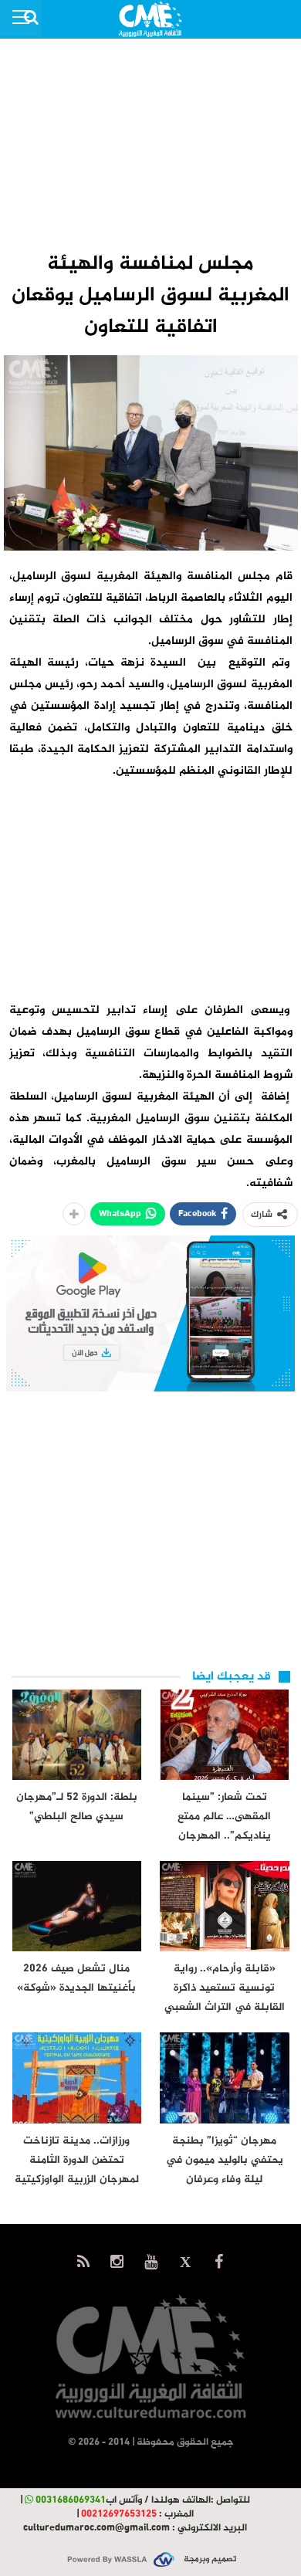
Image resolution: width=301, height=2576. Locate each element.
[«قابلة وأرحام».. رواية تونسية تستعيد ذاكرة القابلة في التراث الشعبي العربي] (225, 1906)
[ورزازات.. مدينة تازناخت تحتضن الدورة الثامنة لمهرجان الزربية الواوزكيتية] (77, 2078)
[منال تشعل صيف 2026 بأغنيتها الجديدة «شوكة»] (77, 1906)
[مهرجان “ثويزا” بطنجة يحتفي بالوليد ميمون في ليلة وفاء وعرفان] (225, 2078)
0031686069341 (71, 2500)
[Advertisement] (150, 144)
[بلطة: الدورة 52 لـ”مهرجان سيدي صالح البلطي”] (77, 1735)
